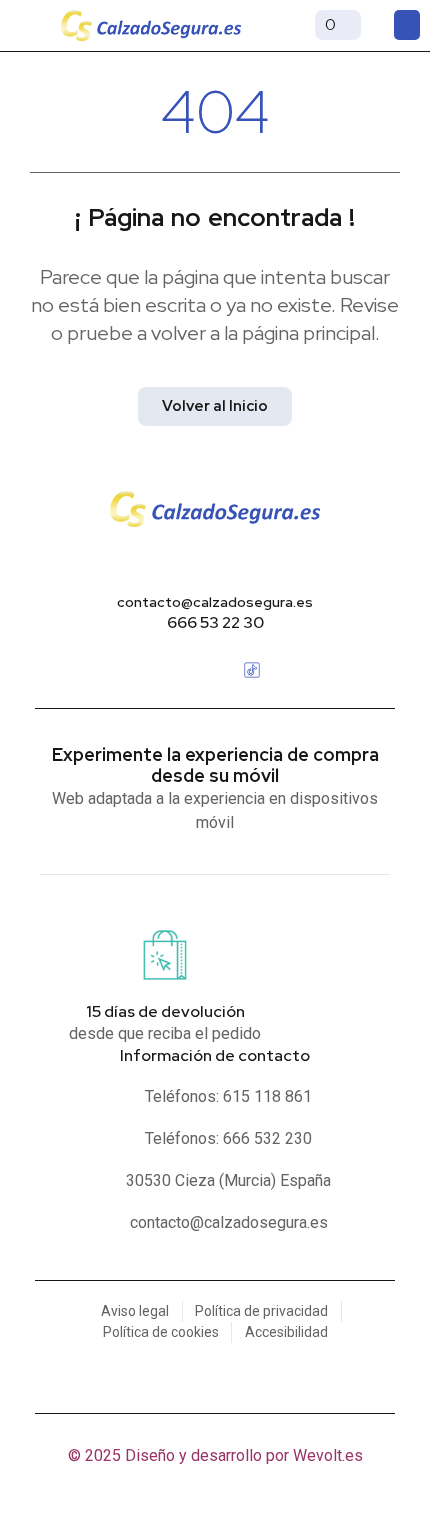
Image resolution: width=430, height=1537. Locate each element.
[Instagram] (215, 670)
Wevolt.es (328, 1455)
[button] (25, 25)
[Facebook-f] (178, 670)
